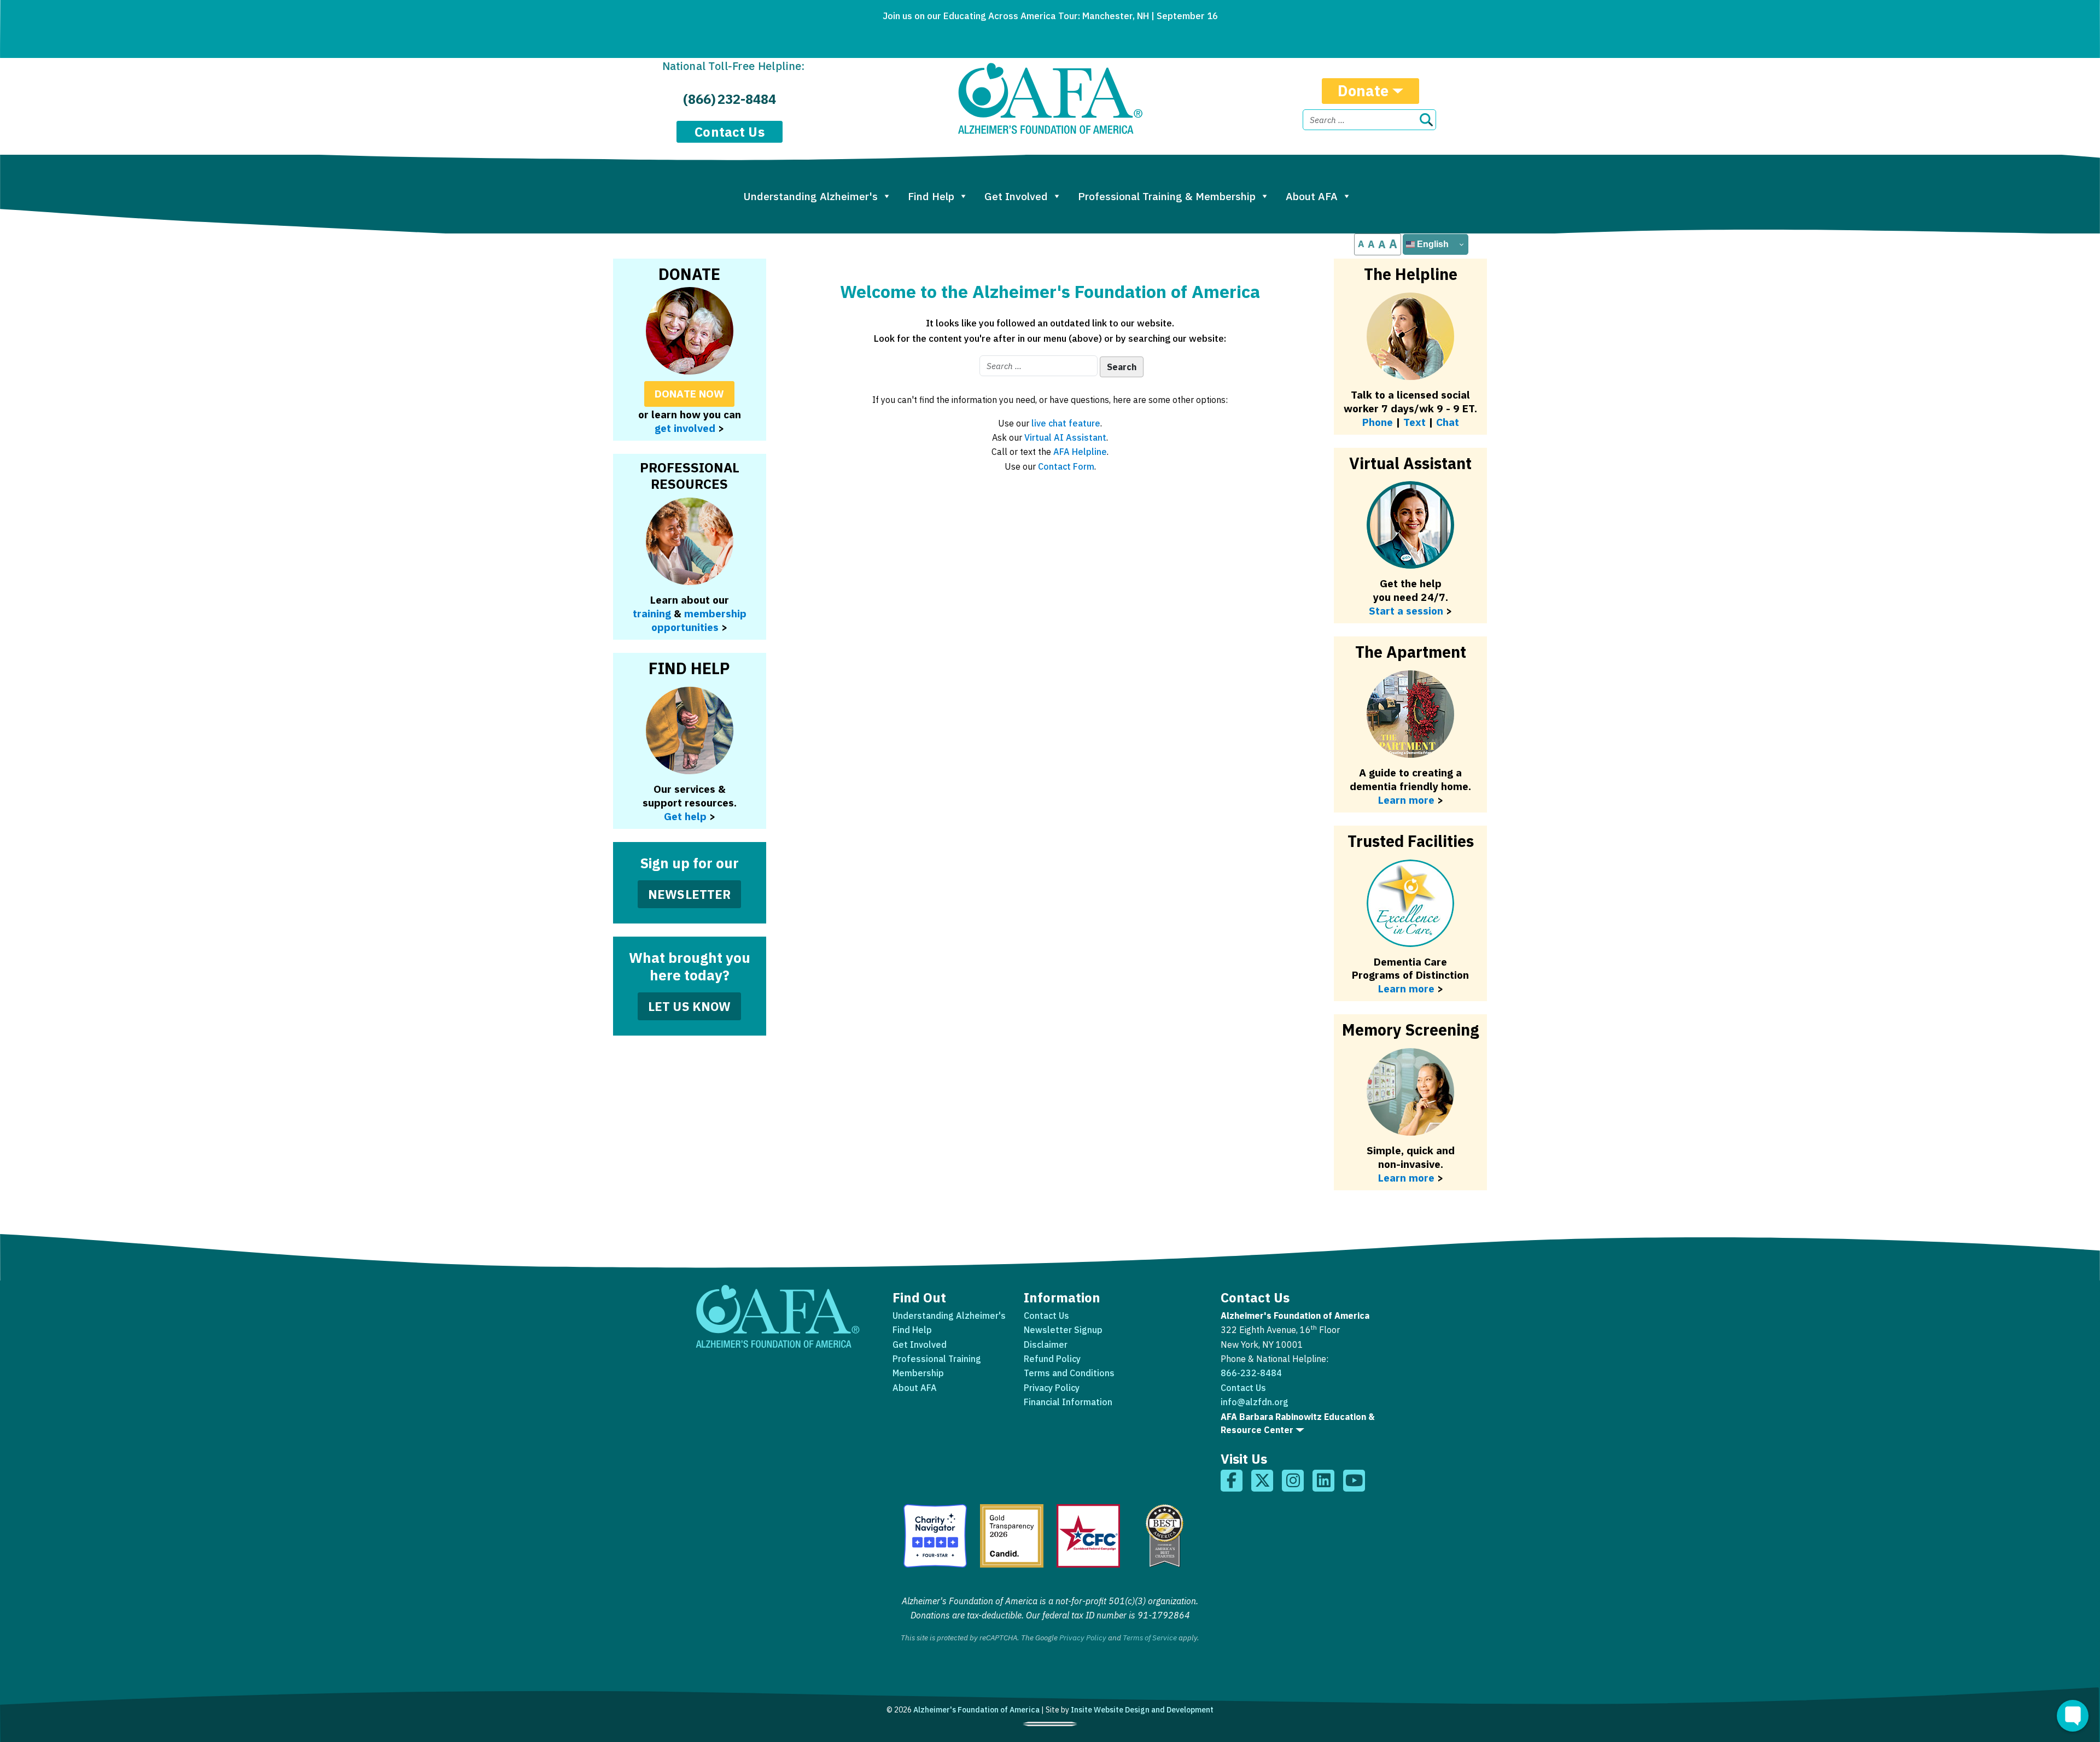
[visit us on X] (1262, 1481)
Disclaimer (1046, 1345)
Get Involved (1016, 196)
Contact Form (1066, 466)
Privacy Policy (1052, 1388)
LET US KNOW (690, 1006)
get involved (685, 428)
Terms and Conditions (1069, 1373)
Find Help (931, 196)
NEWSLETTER (690, 894)
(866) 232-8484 (730, 99)
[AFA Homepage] (1050, 98)
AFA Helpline (1080, 452)
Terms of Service (1150, 1638)
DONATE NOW (690, 393)
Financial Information (1068, 1402)
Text (1414, 422)
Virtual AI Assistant (1065, 437)
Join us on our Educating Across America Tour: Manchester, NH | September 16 (1050, 16)
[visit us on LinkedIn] (1323, 1481)
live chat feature (1066, 423)
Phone (1378, 422)
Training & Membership (1167, 196)
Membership (918, 1373)
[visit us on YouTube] (1354, 1481)
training (652, 613)
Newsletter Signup (1063, 1330)
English (1432, 244)
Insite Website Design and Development (1142, 1710)
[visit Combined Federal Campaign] (1088, 1536)
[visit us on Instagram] (1293, 1481)
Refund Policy (1052, 1359)
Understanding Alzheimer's (810, 196)
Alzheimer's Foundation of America (976, 1710)
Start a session (1406, 610)
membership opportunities (699, 620)
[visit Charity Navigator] (935, 1536)
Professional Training (937, 1359)
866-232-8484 (1251, 1373)
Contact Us (730, 132)
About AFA (1312, 196)
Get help (685, 816)
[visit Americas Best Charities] (1165, 1536)
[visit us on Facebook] (1232, 1481)
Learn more (1406, 1177)
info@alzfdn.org (1255, 1402)
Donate (1363, 90)
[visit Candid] (1012, 1536)
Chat (1448, 422)
